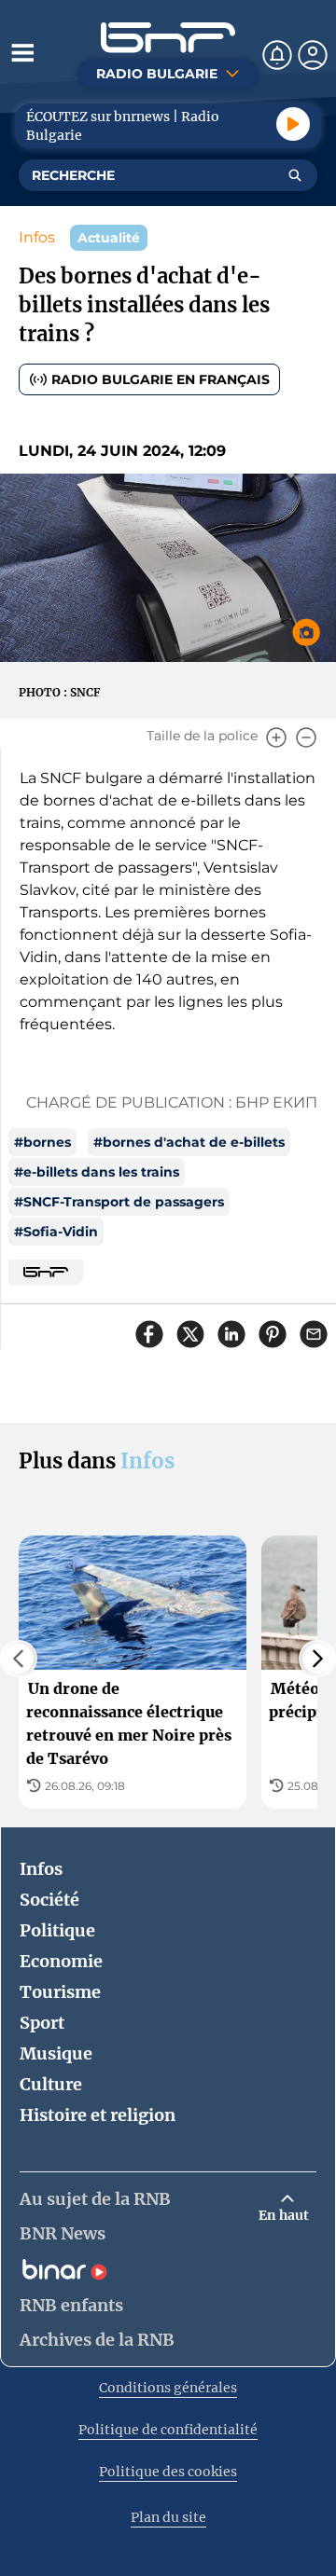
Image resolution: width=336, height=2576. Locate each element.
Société (49, 1900)
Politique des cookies (168, 2472)
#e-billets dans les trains (97, 1172)
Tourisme (60, 1992)
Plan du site (168, 2517)
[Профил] (313, 55)
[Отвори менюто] (22, 52)
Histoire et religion (98, 2115)
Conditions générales (168, 2388)
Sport (42, 2023)
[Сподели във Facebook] (149, 1334)
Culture (51, 2084)
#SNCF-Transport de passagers (119, 1202)
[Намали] (306, 737)
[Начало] (168, 38)
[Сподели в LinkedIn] (231, 1334)
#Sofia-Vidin (56, 1232)
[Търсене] (295, 175)
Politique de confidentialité (168, 2430)
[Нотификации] (277, 55)
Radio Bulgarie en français (161, 379)
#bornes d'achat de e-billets (189, 1142)
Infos (37, 237)
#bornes (42, 1142)
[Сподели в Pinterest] (273, 1334)
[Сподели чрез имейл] (314, 1334)
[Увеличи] (276, 737)
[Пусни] (293, 124)
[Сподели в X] (190, 1334)
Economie (61, 1961)
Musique (56, 2053)
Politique (57, 1930)
